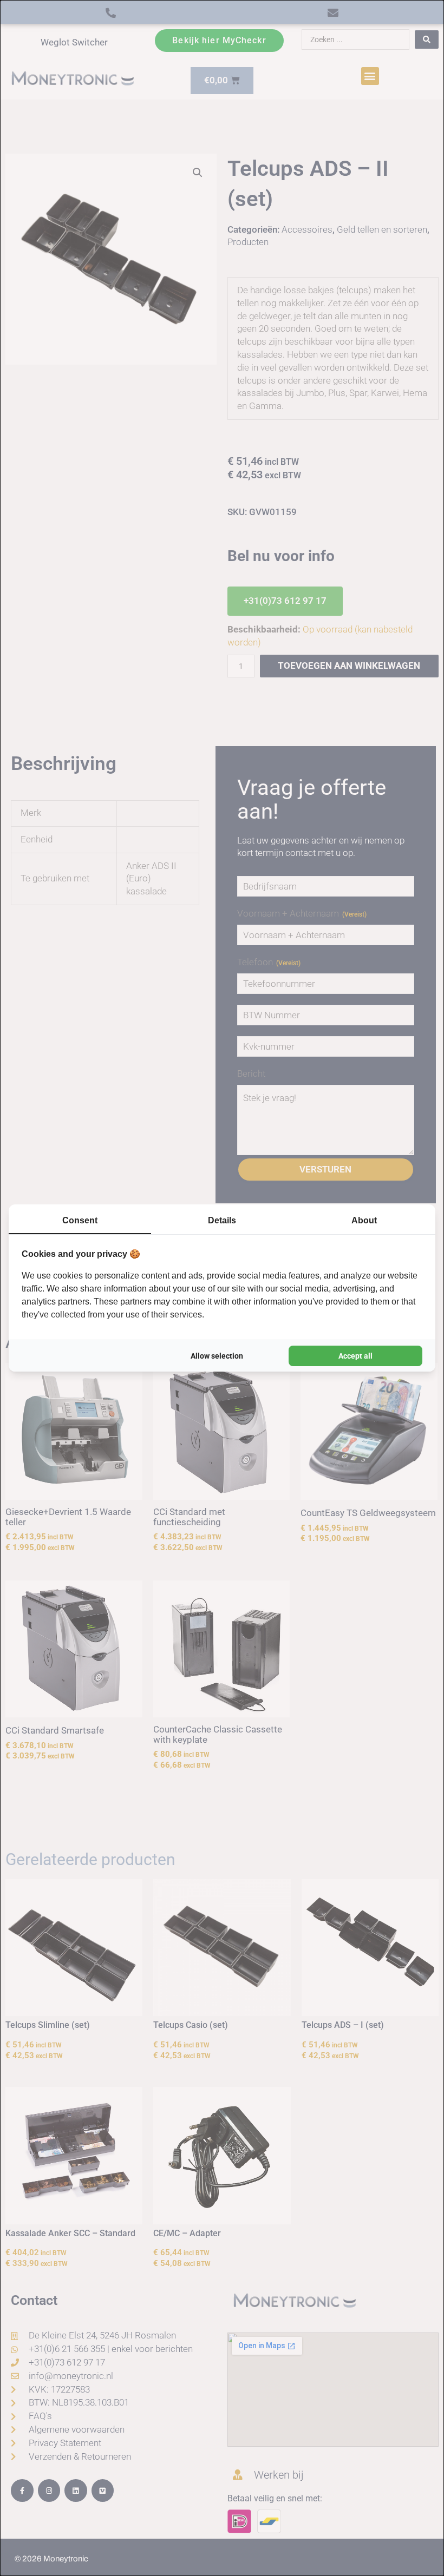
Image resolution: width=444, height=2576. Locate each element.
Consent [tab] (80, 1220)
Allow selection (217, 1356)
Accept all (355, 1356)
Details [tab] (222, 1220)
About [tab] (364, 1220)
